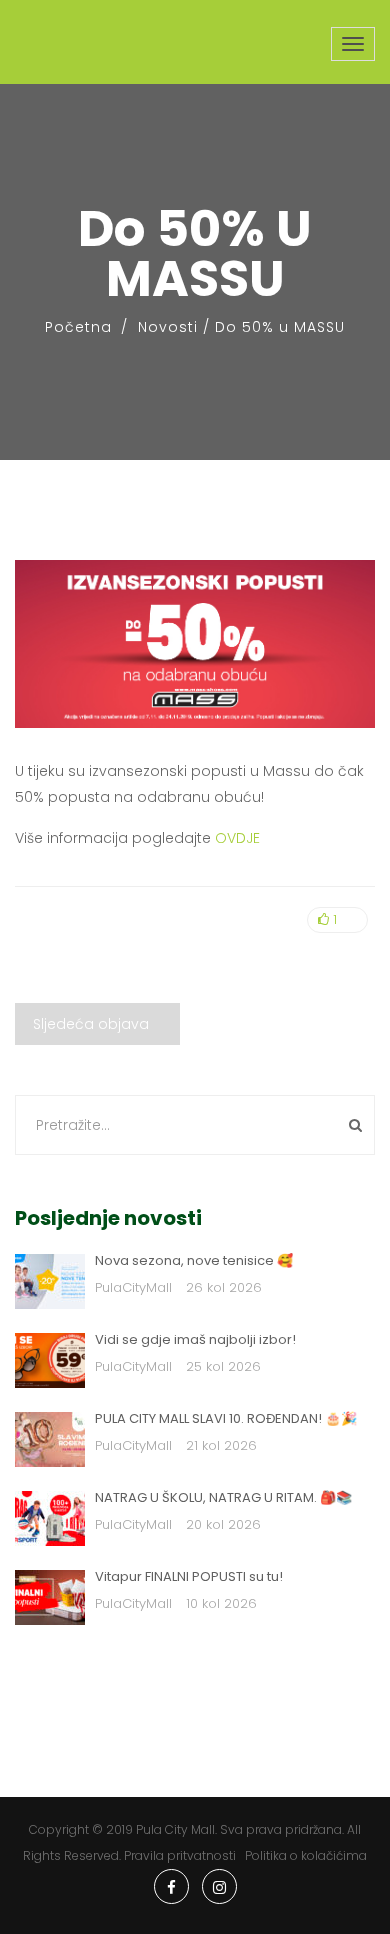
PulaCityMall (133, 1287)
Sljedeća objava (91, 1024)
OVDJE (237, 838)
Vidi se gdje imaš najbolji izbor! (195, 1339)
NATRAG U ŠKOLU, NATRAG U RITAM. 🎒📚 (223, 1497)
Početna (78, 327)
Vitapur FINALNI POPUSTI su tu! (189, 1576)
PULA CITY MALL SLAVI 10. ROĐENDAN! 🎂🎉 (226, 1418)
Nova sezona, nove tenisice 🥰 (194, 1260)
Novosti (168, 327)
